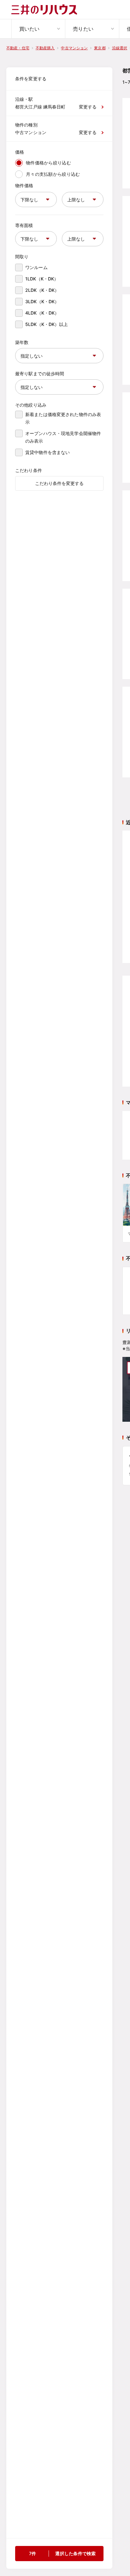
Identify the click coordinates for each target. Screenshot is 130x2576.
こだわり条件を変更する (59, 483)
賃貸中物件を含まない (47, 452)
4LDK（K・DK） (42, 313)
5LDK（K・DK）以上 (47, 324)
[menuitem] (38, 29)
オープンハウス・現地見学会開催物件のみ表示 (63, 437)
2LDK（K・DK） (42, 290)
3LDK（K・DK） (42, 301)
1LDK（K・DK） (42, 279)
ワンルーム (36, 267)
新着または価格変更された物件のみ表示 (63, 418)
